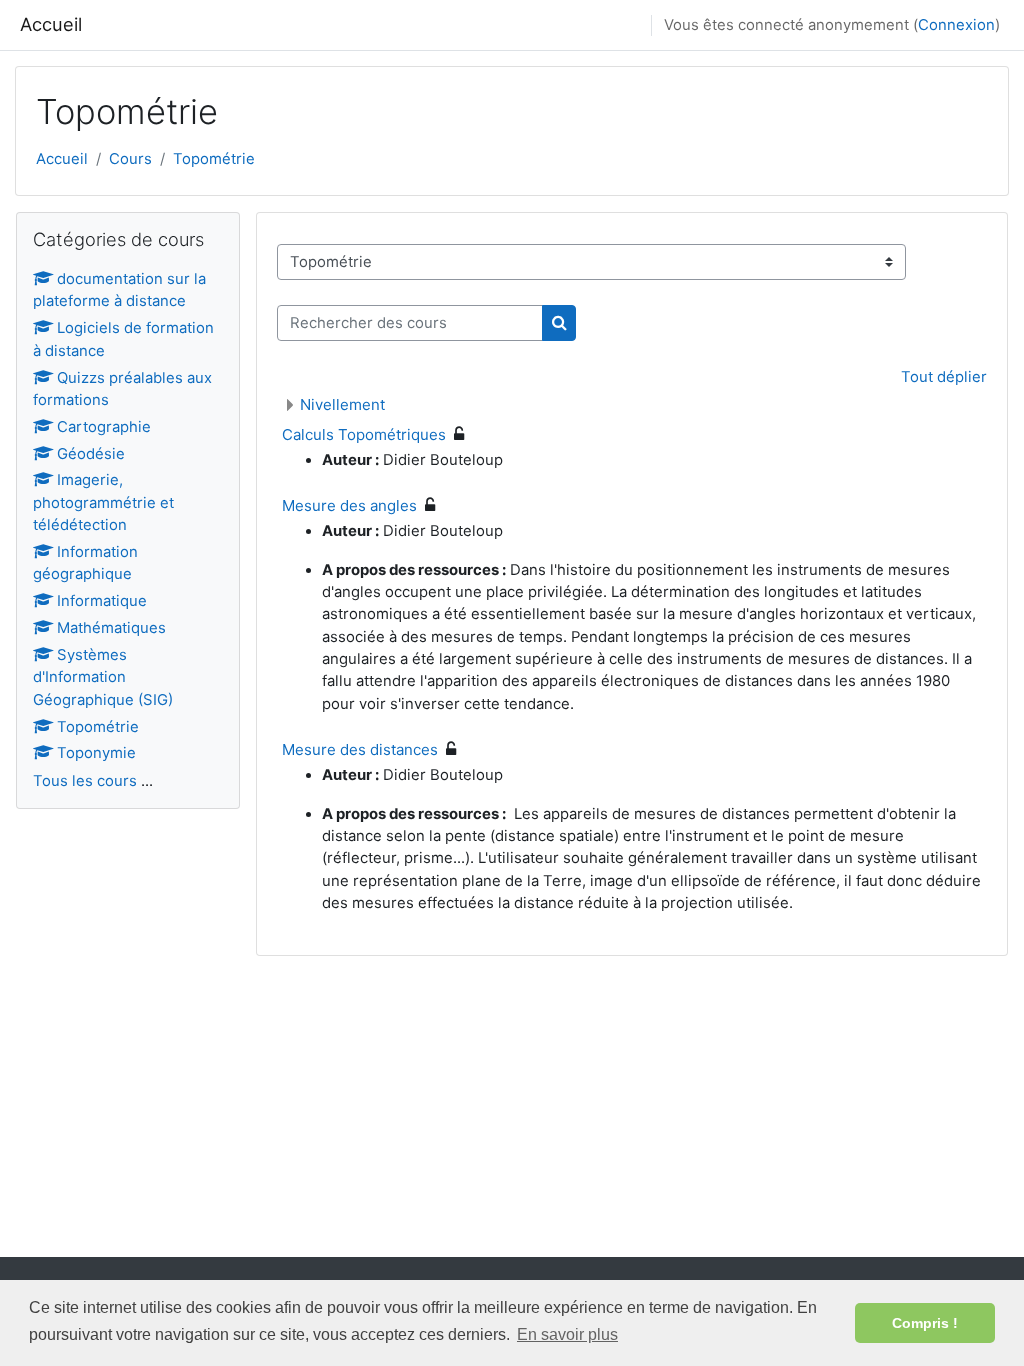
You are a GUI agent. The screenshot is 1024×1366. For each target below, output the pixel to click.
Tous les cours (85, 781)
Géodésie (91, 454)
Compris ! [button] (925, 1323)
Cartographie (104, 427)
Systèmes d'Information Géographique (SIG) (103, 677)
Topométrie (214, 159)
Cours (130, 159)
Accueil (51, 24)
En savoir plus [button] (567, 1334)
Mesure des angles (349, 505)
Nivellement (342, 404)
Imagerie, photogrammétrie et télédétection (103, 502)
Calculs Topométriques (364, 434)
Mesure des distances (360, 749)
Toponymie (96, 753)
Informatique (102, 601)
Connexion (956, 25)
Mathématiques (111, 628)
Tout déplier (944, 377)
